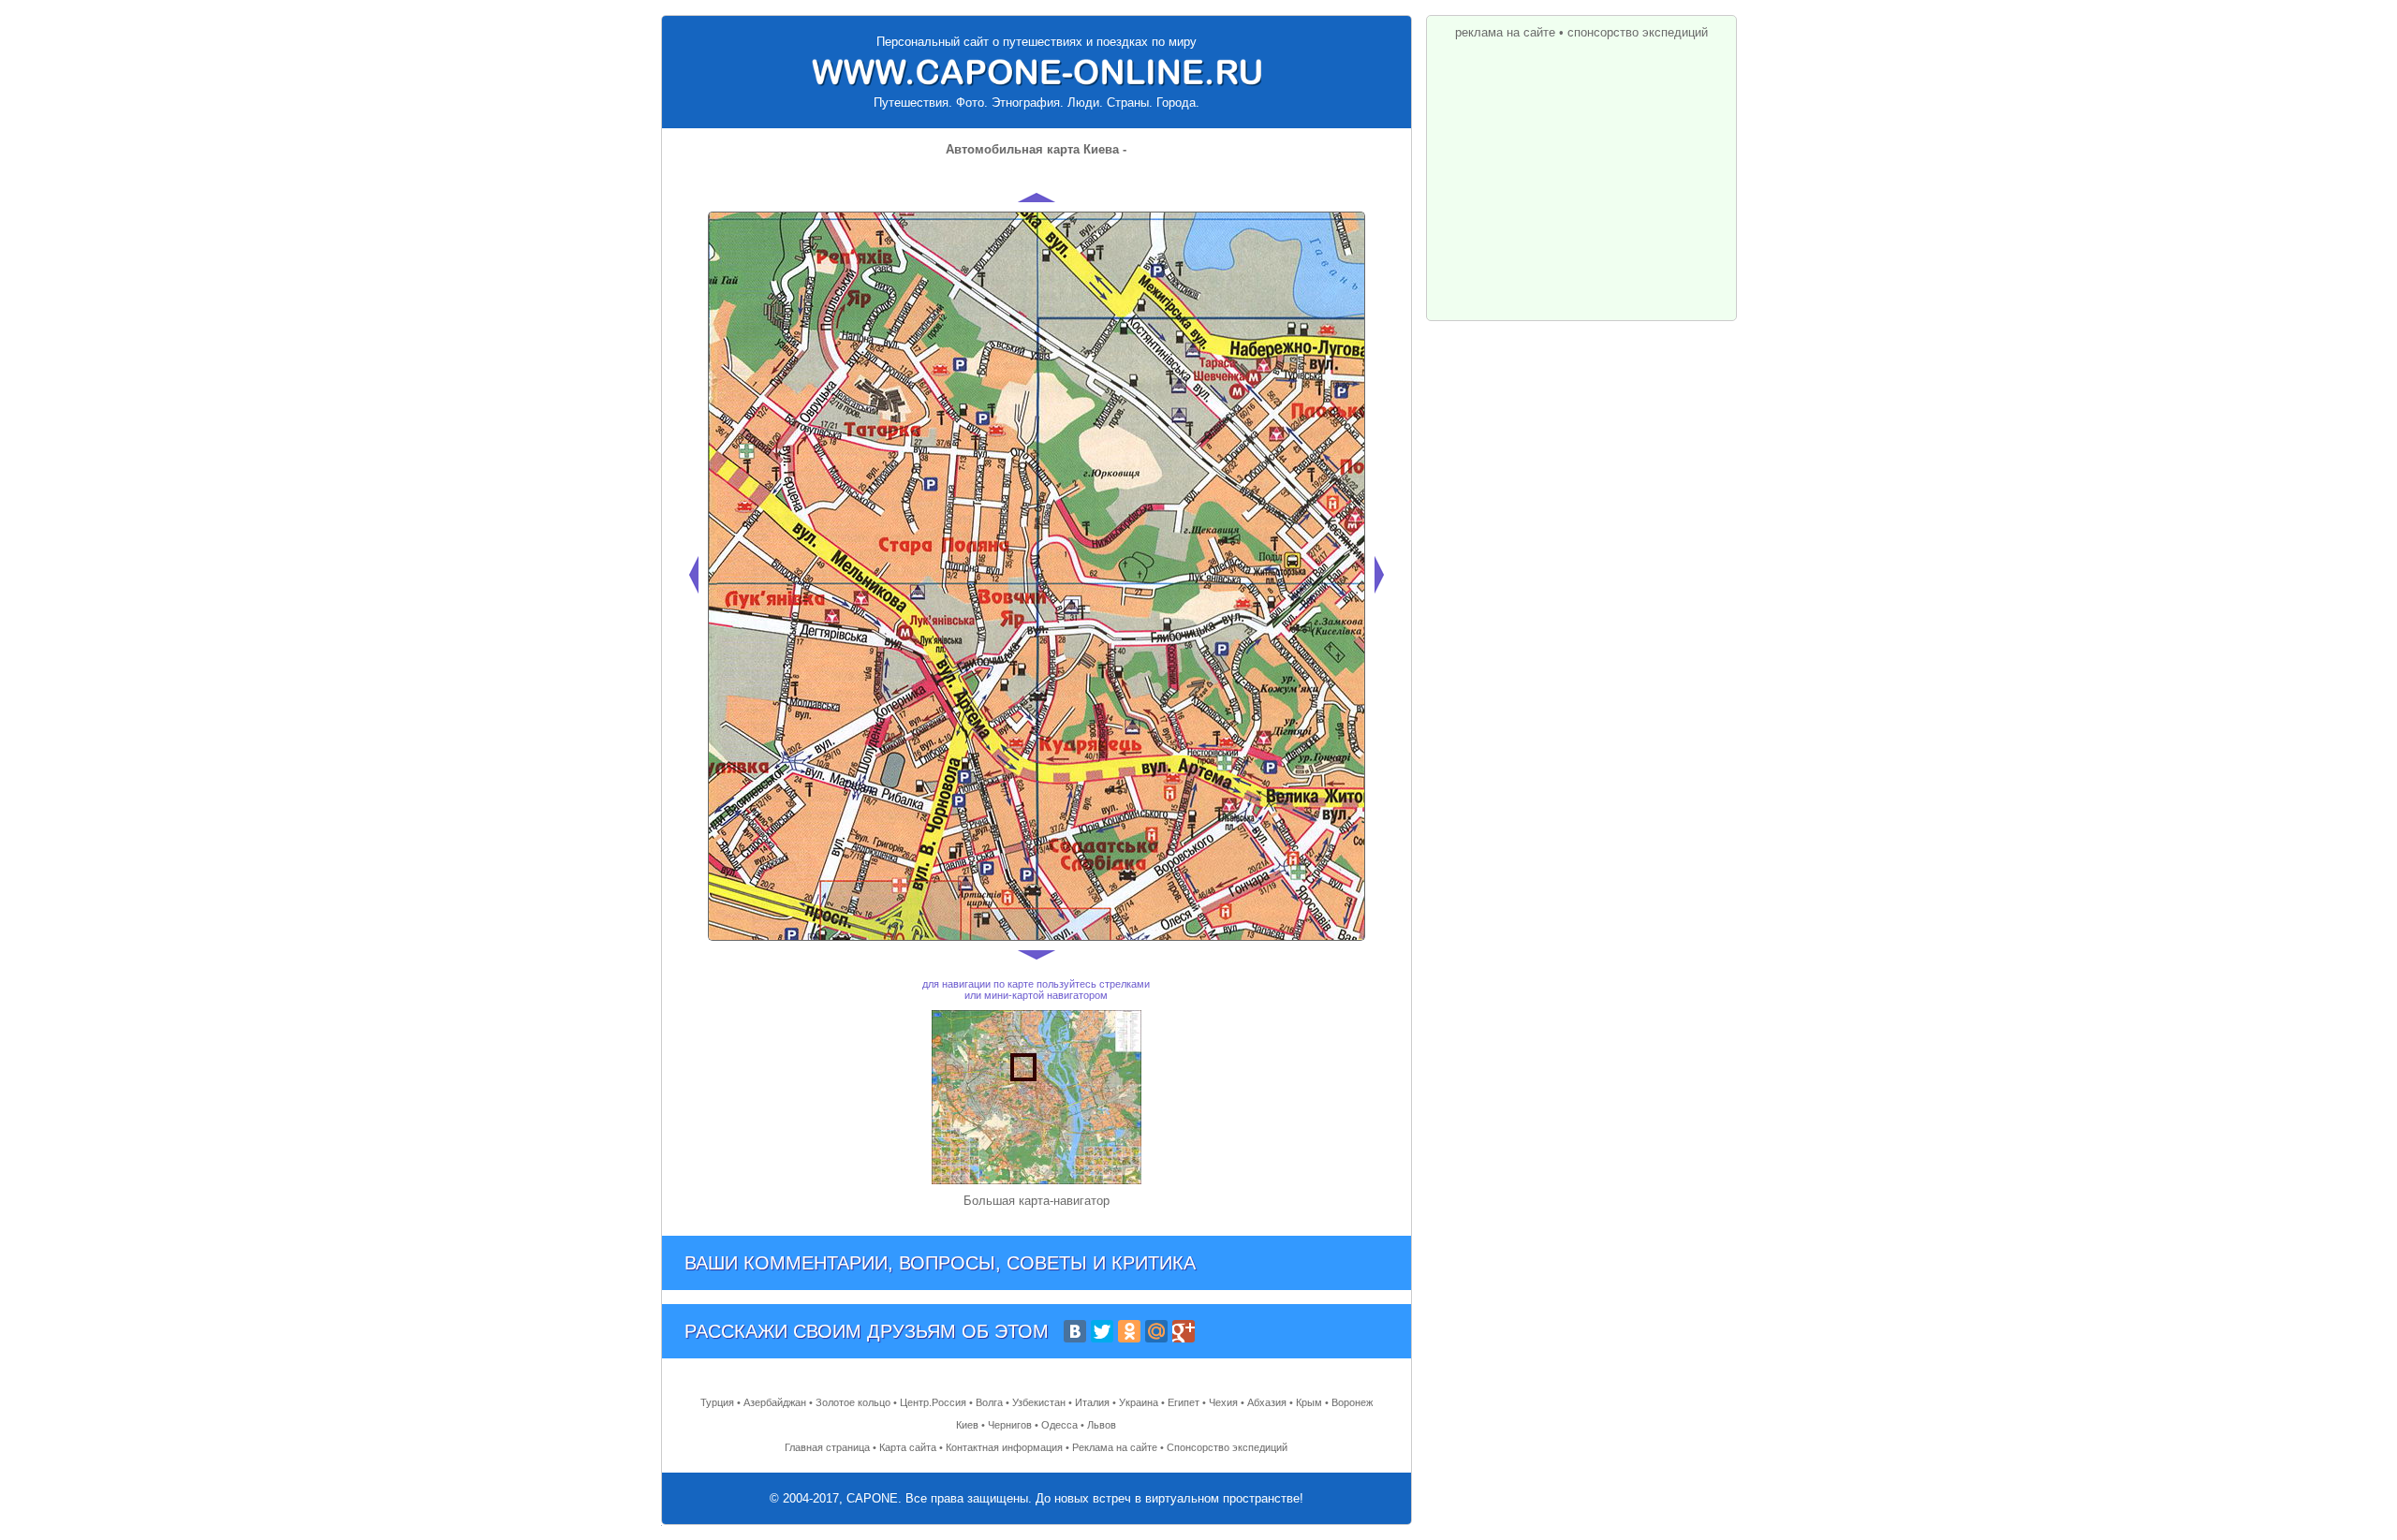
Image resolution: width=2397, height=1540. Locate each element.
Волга (989, 1402)
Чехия (1223, 1402)
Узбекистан (1039, 1402)
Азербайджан (775, 1402)
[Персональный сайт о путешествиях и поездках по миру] (1037, 72)
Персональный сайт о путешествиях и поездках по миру (1037, 42)
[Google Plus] (1184, 1331)
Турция (717, 1402)
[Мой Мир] (1156, 1331)
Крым (1309, 1402)
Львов (1102, 1425)
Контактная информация (1004, 1447)
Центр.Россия (933, 1402)
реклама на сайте (1505, 32)
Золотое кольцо (853, 1402)
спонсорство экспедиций (1638, 32)
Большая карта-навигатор (1037, 1201)
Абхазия (1267, 1402)
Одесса (1059, 1425)
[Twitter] (1102, 1331)
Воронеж (1352, 1402)
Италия (1092, 1402)
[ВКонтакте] (1075, 1331)
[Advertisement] (1581, 175)
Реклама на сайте (1115, 1447)
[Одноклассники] (1129, 1331)
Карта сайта (908, 1447)
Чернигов (1010, 1425)
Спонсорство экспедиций (1227, 1447)
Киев (967, 1425)
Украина (1139, 1402)
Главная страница (827, 1447)
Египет (1184, 1402)
